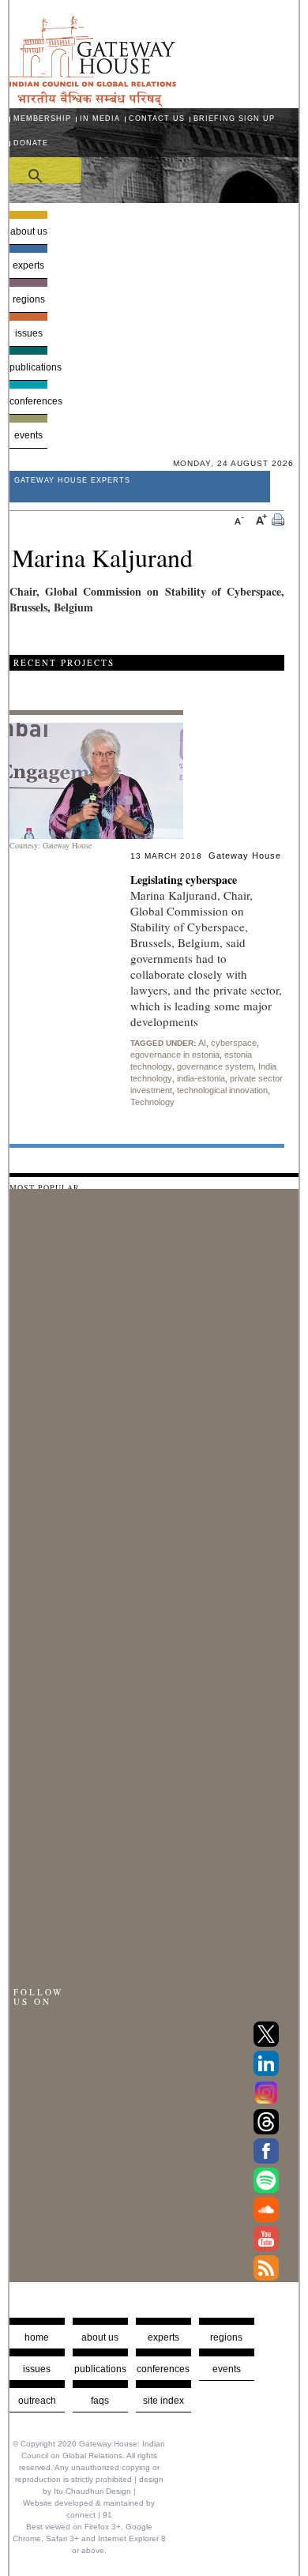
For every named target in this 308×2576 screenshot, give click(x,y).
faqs (100, 2401)
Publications (29, 367)
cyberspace (234, 1043)
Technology (152, 1102)
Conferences (29, 401)
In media (100, 118)
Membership (42, 118)
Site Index (163, 2401)
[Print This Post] (278, 522)
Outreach (37, 2401)
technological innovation (222, 1090)
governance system (215, 1066)
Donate (31, 143)
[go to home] (93, 102)
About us (29, 231)
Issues (29, 333)
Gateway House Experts (72, 480)
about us (100, 2337)
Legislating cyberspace (184, 880)
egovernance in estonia (175, 1055)
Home (37, 2337)
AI (202, 1043)
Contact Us (157, 118)
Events (28, 435)
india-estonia (201, 1078)
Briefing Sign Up (234, 118)
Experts (28, 265)
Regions (29, 299)
